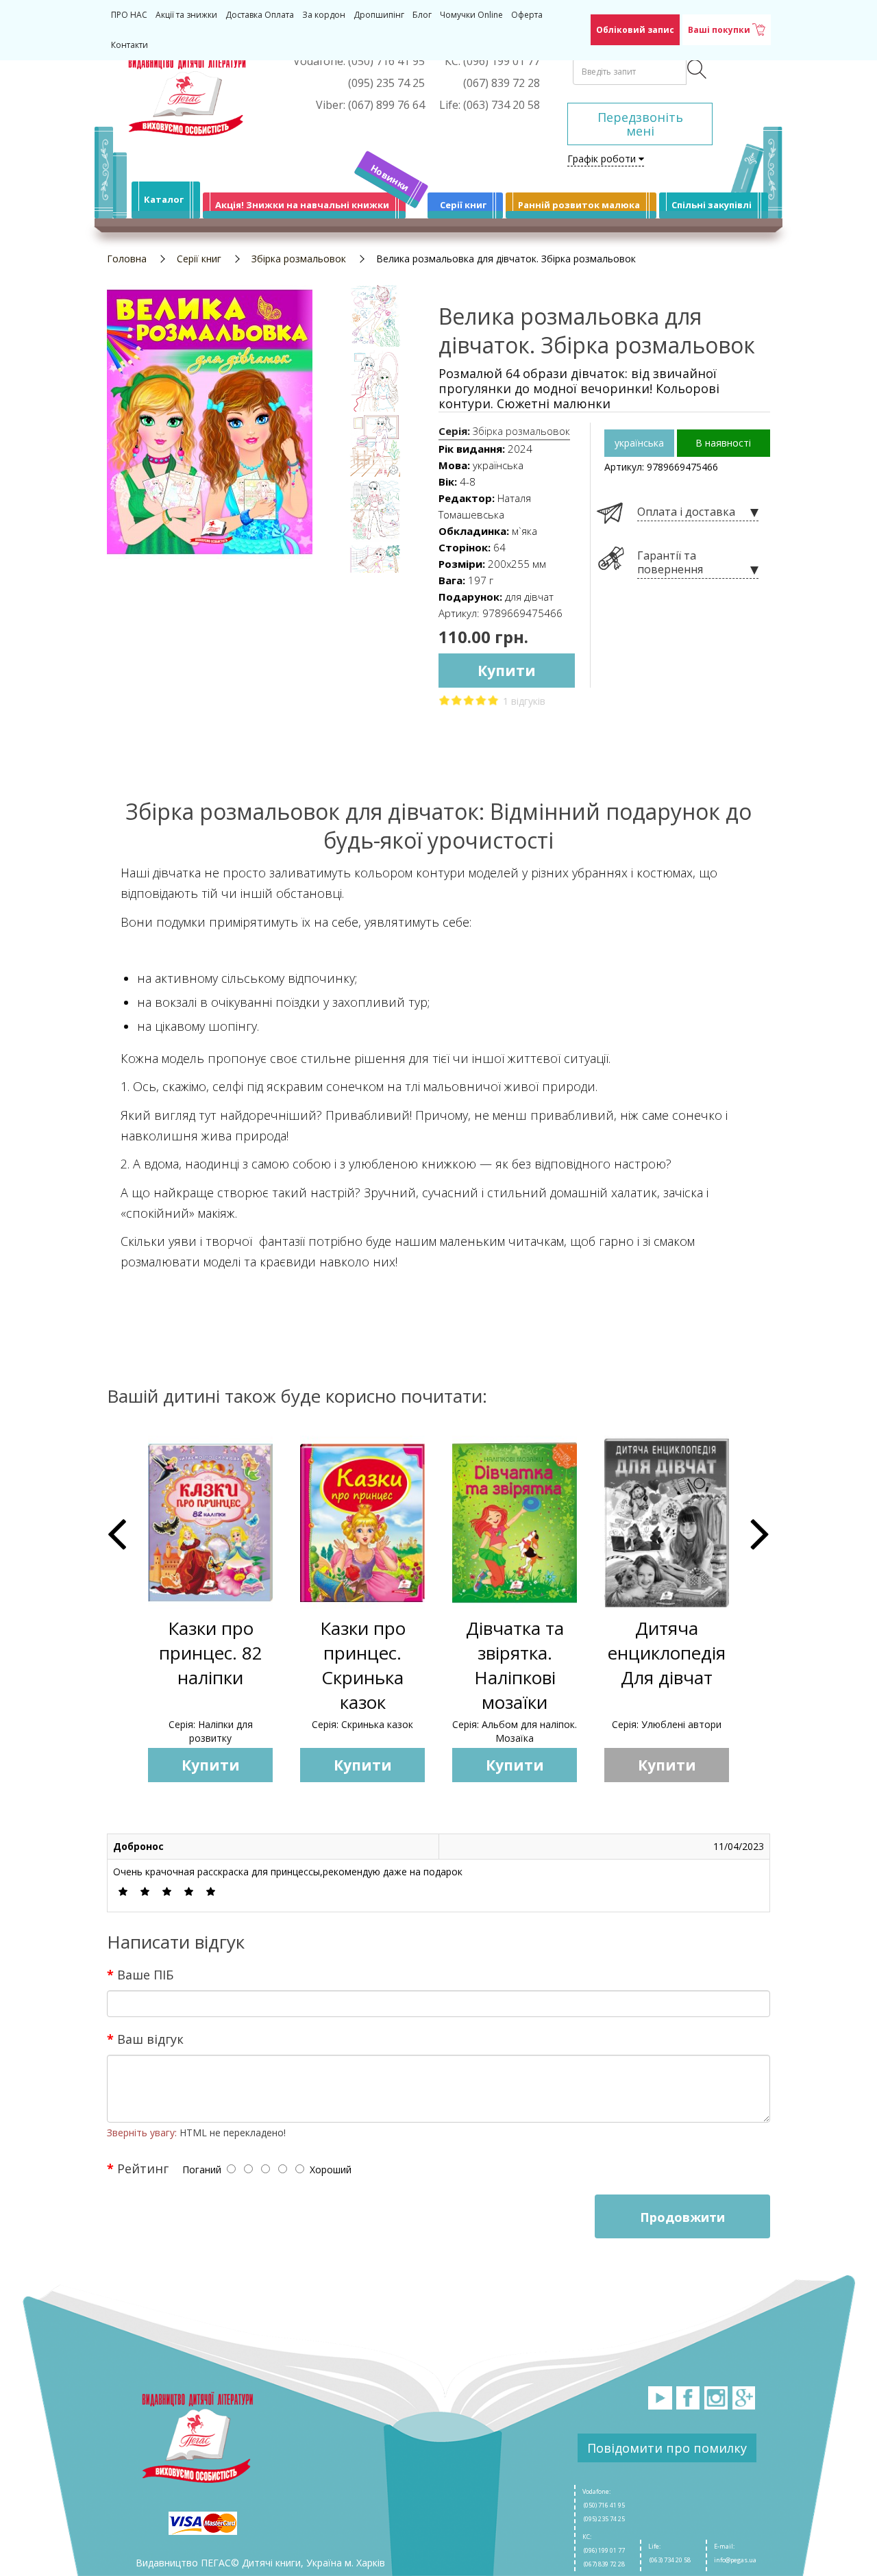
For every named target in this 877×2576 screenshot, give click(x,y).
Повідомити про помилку (667, 2448)
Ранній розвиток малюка (579, 205)
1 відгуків (524, 701)
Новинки (390, 178)
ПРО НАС (129, 15)
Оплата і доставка (686, 512)
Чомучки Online (471, 15)
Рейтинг (143, 2168)
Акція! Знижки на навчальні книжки (302, 205)
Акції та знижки (186, 15)
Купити (507, 671)
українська (639, 443)
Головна (127, 259)
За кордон (324, 15)
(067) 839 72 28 (604, 2564)
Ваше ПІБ (145, 1974)
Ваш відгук (150, 2038)
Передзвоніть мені (640, 124)
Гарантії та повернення (670, 563)
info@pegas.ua (735, 2560)
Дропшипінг (379, 15)
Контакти (129, 45)
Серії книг (463, 205)
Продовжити (682, 2217)
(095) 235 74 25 (604, 2519)
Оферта (527, 15)
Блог (422, 15)
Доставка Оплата (260, 15)
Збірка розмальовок (299, 259)
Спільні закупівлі (712, 205)
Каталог (164, 199)
